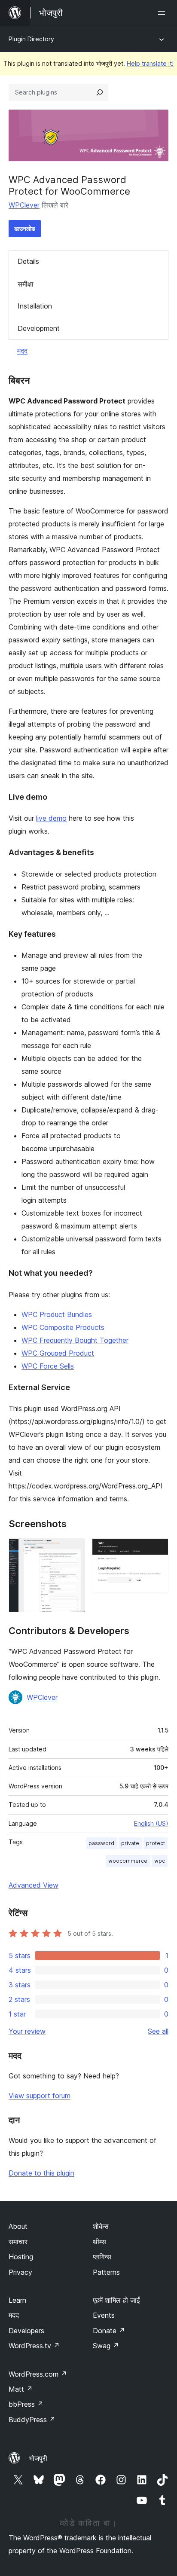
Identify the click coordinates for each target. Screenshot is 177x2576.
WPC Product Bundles (57, 1314)
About (18, 2226)
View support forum (40, 2096)
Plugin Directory (31, 39)
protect (156, 1843)
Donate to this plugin (41, 2173)
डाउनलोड (25, 228)
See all (158, 2031)
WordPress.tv (34, 2346)
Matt (21, 2389)
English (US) (151, 1823)
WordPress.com (38, 2374)
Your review (27, 2031)
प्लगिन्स (102, 2257)
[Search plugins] (100, 92)
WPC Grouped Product (58, 1353)
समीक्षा (26, 284)
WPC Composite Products (63, 1327)
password (101, 1843)
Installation (35, 306)
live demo (51, 818)
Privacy (20, 2272)
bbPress (26, 2404)
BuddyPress (32, 2420)
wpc (160, 1861)
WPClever (24, 205)
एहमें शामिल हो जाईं (116, 2300)
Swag (106, 2346)
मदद (22, 351)
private (130, 1843)
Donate (109, 2331)
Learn (17, 2300)
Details (28, 261)
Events (104, 2315)
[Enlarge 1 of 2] (73, 1550)
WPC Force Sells (48, 1366)
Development (39, 328)
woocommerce (128, 1861)
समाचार (18, 2242)
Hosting (21, 2257)
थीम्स (99, 2242)
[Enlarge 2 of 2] (157, 1550)
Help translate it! (150, 63)
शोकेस (101, 2226)
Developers (26, 2331)
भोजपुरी (38, 2458)
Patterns (106, 2272)
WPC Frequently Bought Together (75, 1340)
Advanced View (34, 1885)
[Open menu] (163, 13)
